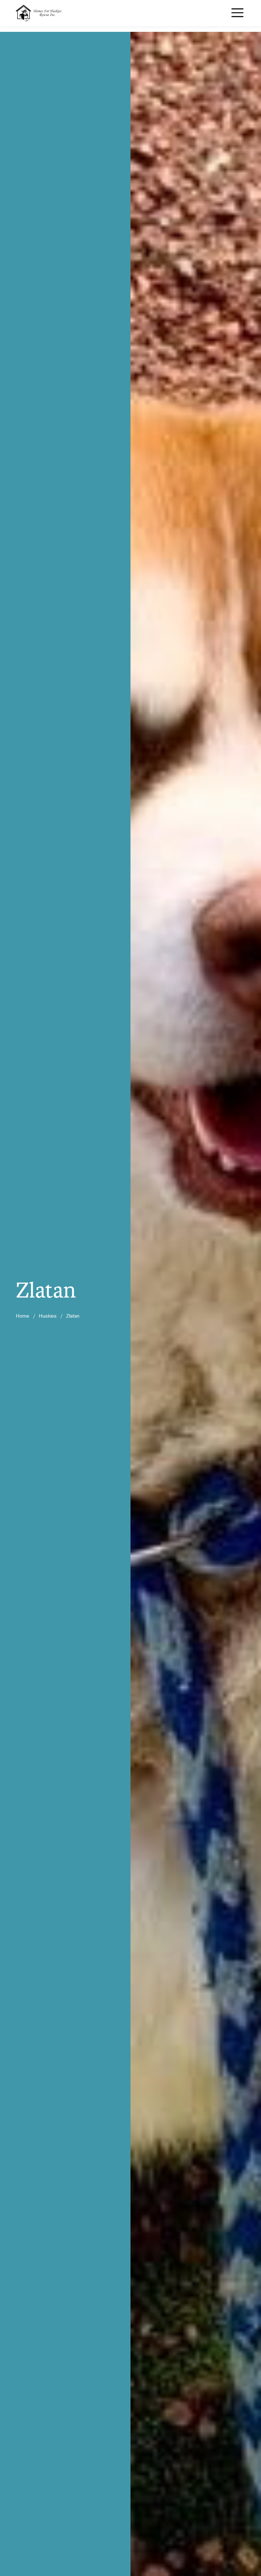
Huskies (48, 1316)
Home (23, 1316)
